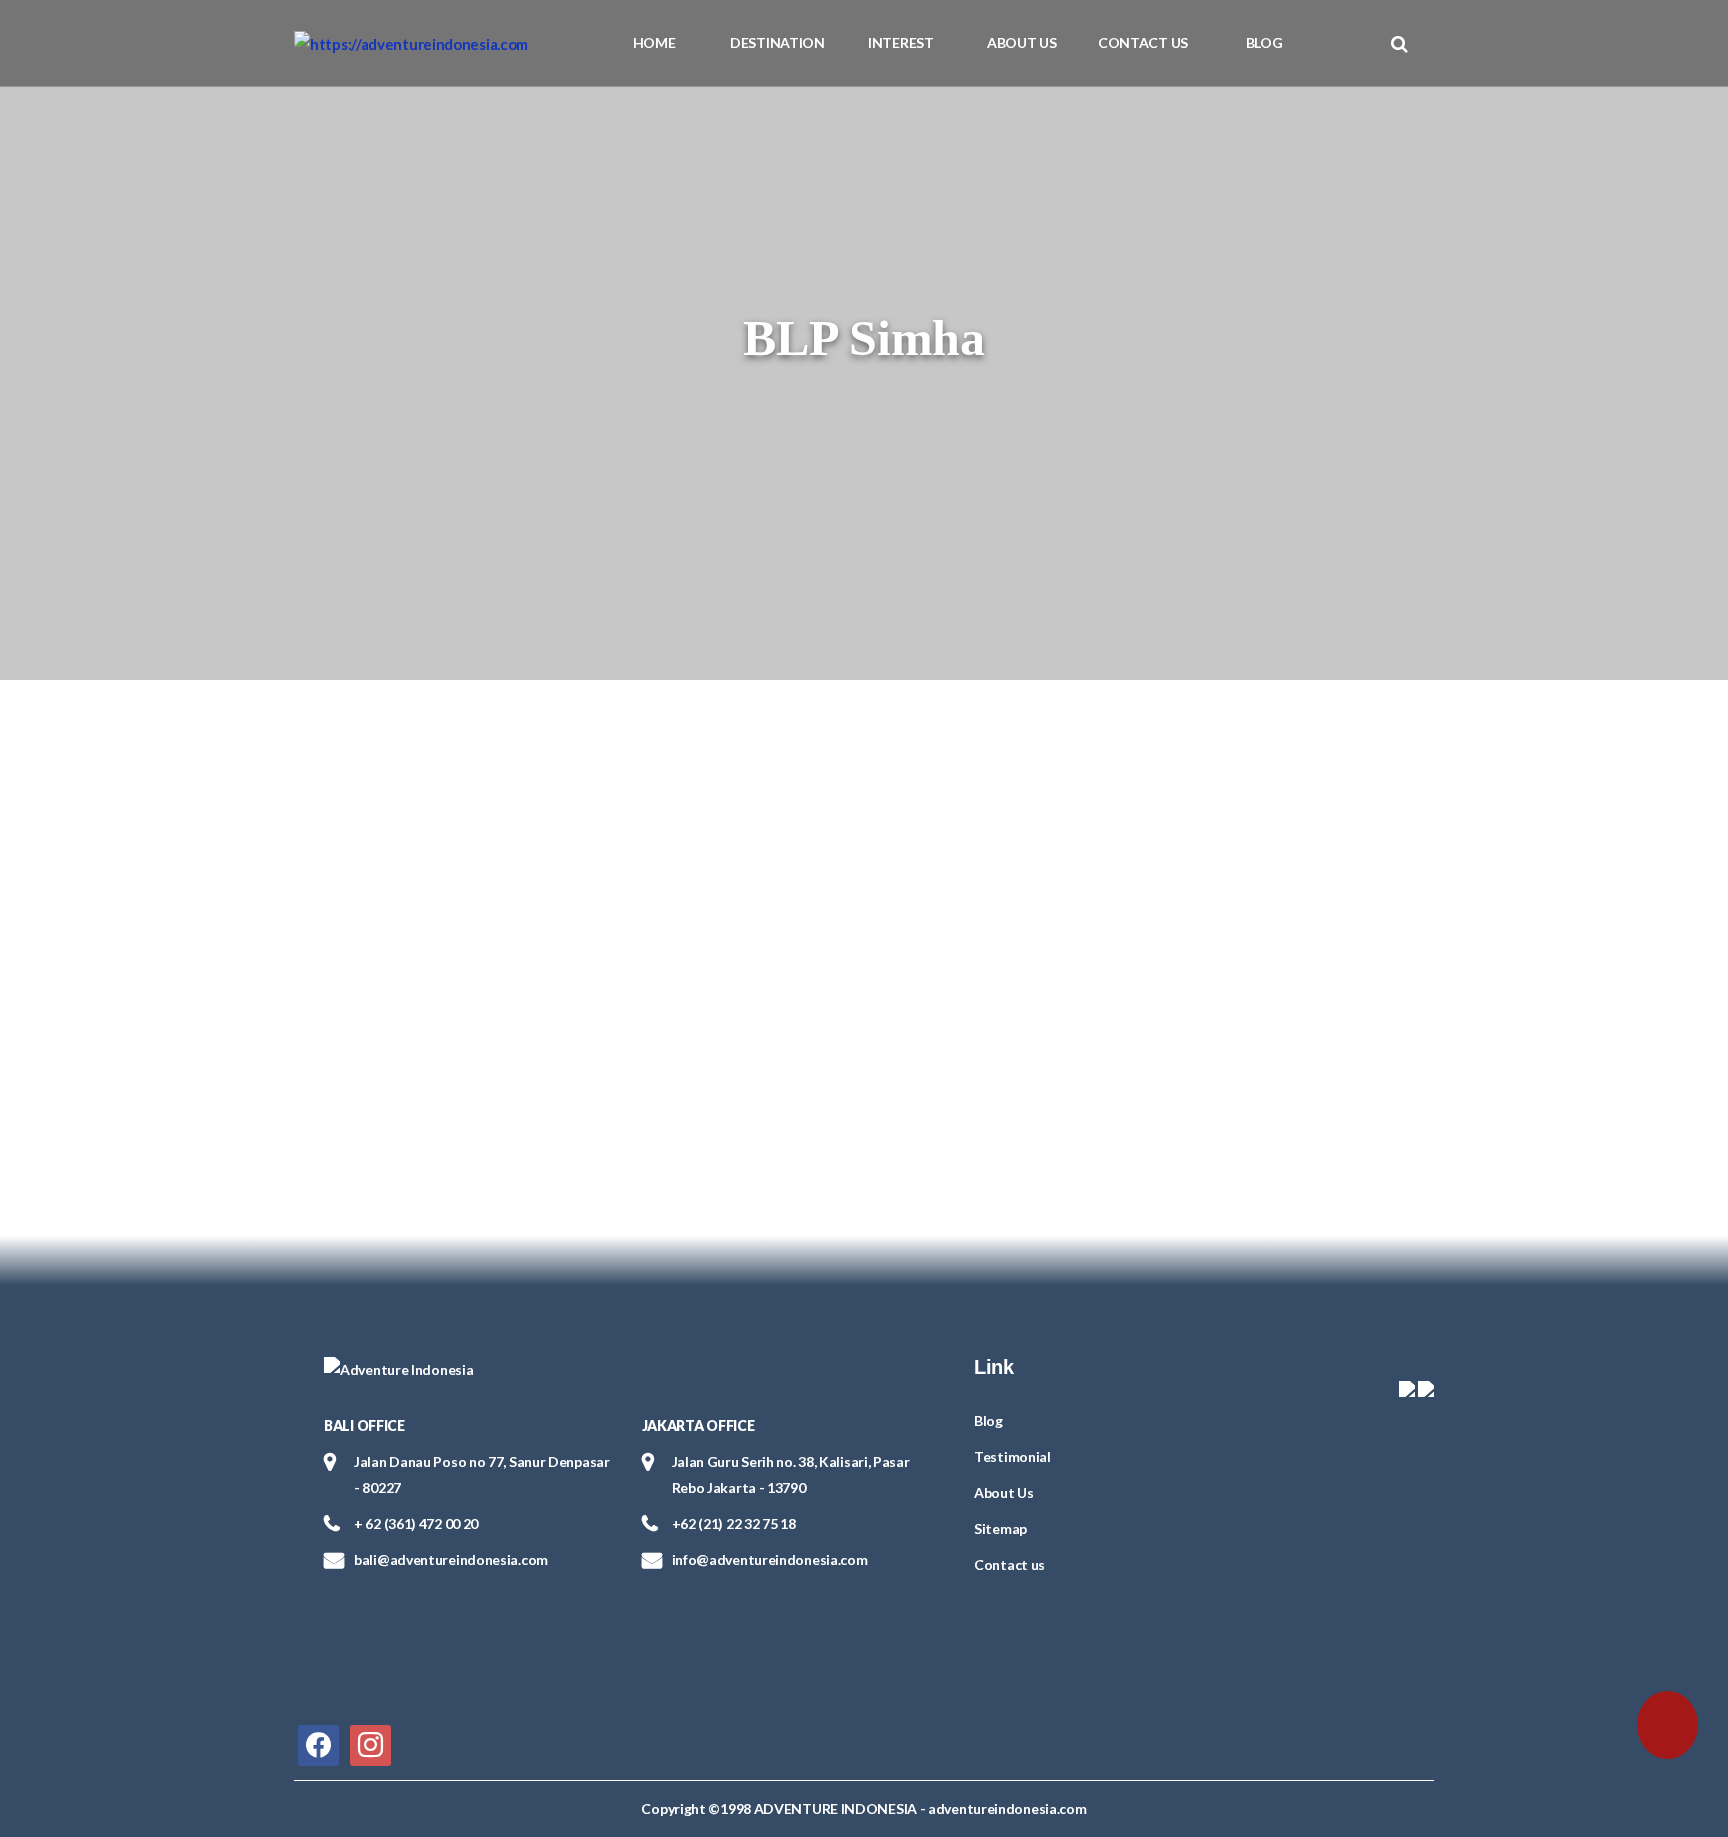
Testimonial (1012, 1456)
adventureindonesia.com (1007, 1808)
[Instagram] (370, 1743)
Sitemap (1000, 1528)
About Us (1022, 42)
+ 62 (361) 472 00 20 (416, 1523)
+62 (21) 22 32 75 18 (734, 1523)
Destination (777, 42)
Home (654, 42)
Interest (901, 42)
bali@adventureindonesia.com (451, 1559)
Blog (1264, 42)
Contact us (1143, 42)
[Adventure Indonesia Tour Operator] (411, 43)
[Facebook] (318, 1743)
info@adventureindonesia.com (770, 1559)
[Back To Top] (57, 1720)
